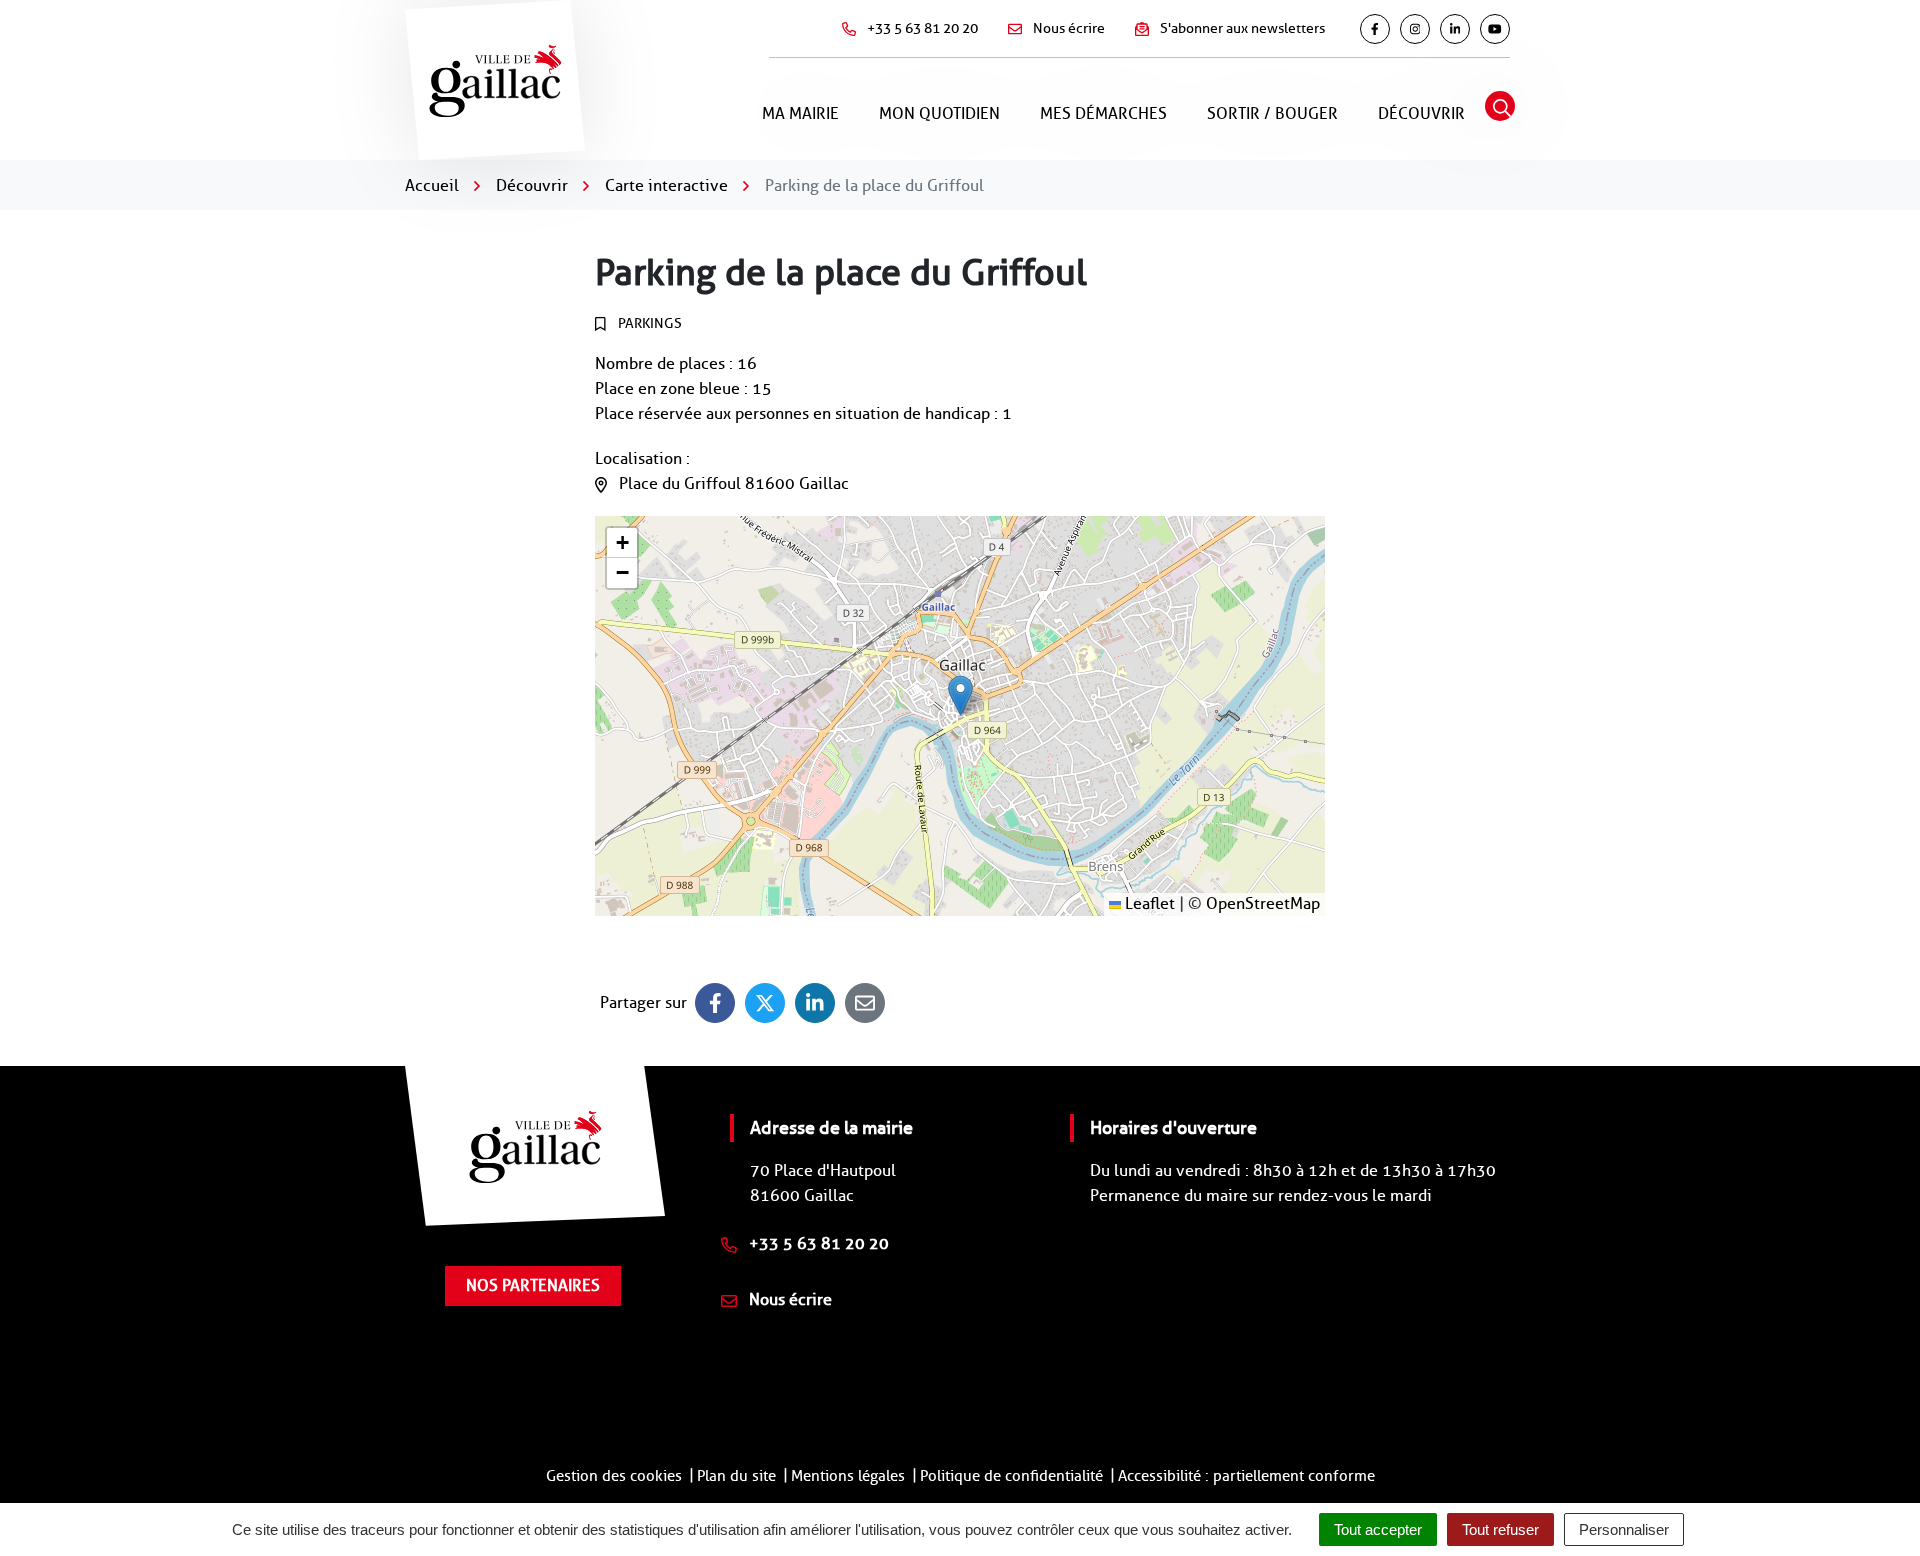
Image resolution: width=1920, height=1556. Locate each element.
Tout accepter (1378, 1529)
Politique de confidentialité (1011, 1476)
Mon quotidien (939, 113)
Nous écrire (788, 1299)
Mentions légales (848, 1476)
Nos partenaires (533, 1285)
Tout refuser (1500, 1529)
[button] (960, 695)
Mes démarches (1103, 113)
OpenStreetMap (1263, 903)
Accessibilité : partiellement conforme (1246, 1476)
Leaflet (1148, 903)
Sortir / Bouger (1272, 113)
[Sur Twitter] (765, 1003)
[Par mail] (865, 1003)
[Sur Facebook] (715, 1003)
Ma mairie (800, 113)
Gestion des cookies (614, 1476)
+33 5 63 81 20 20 (817, 1243)
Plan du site (736, 1476)
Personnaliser (1624, 1529)
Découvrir (1421, 113)
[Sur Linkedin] (815, 1003)
